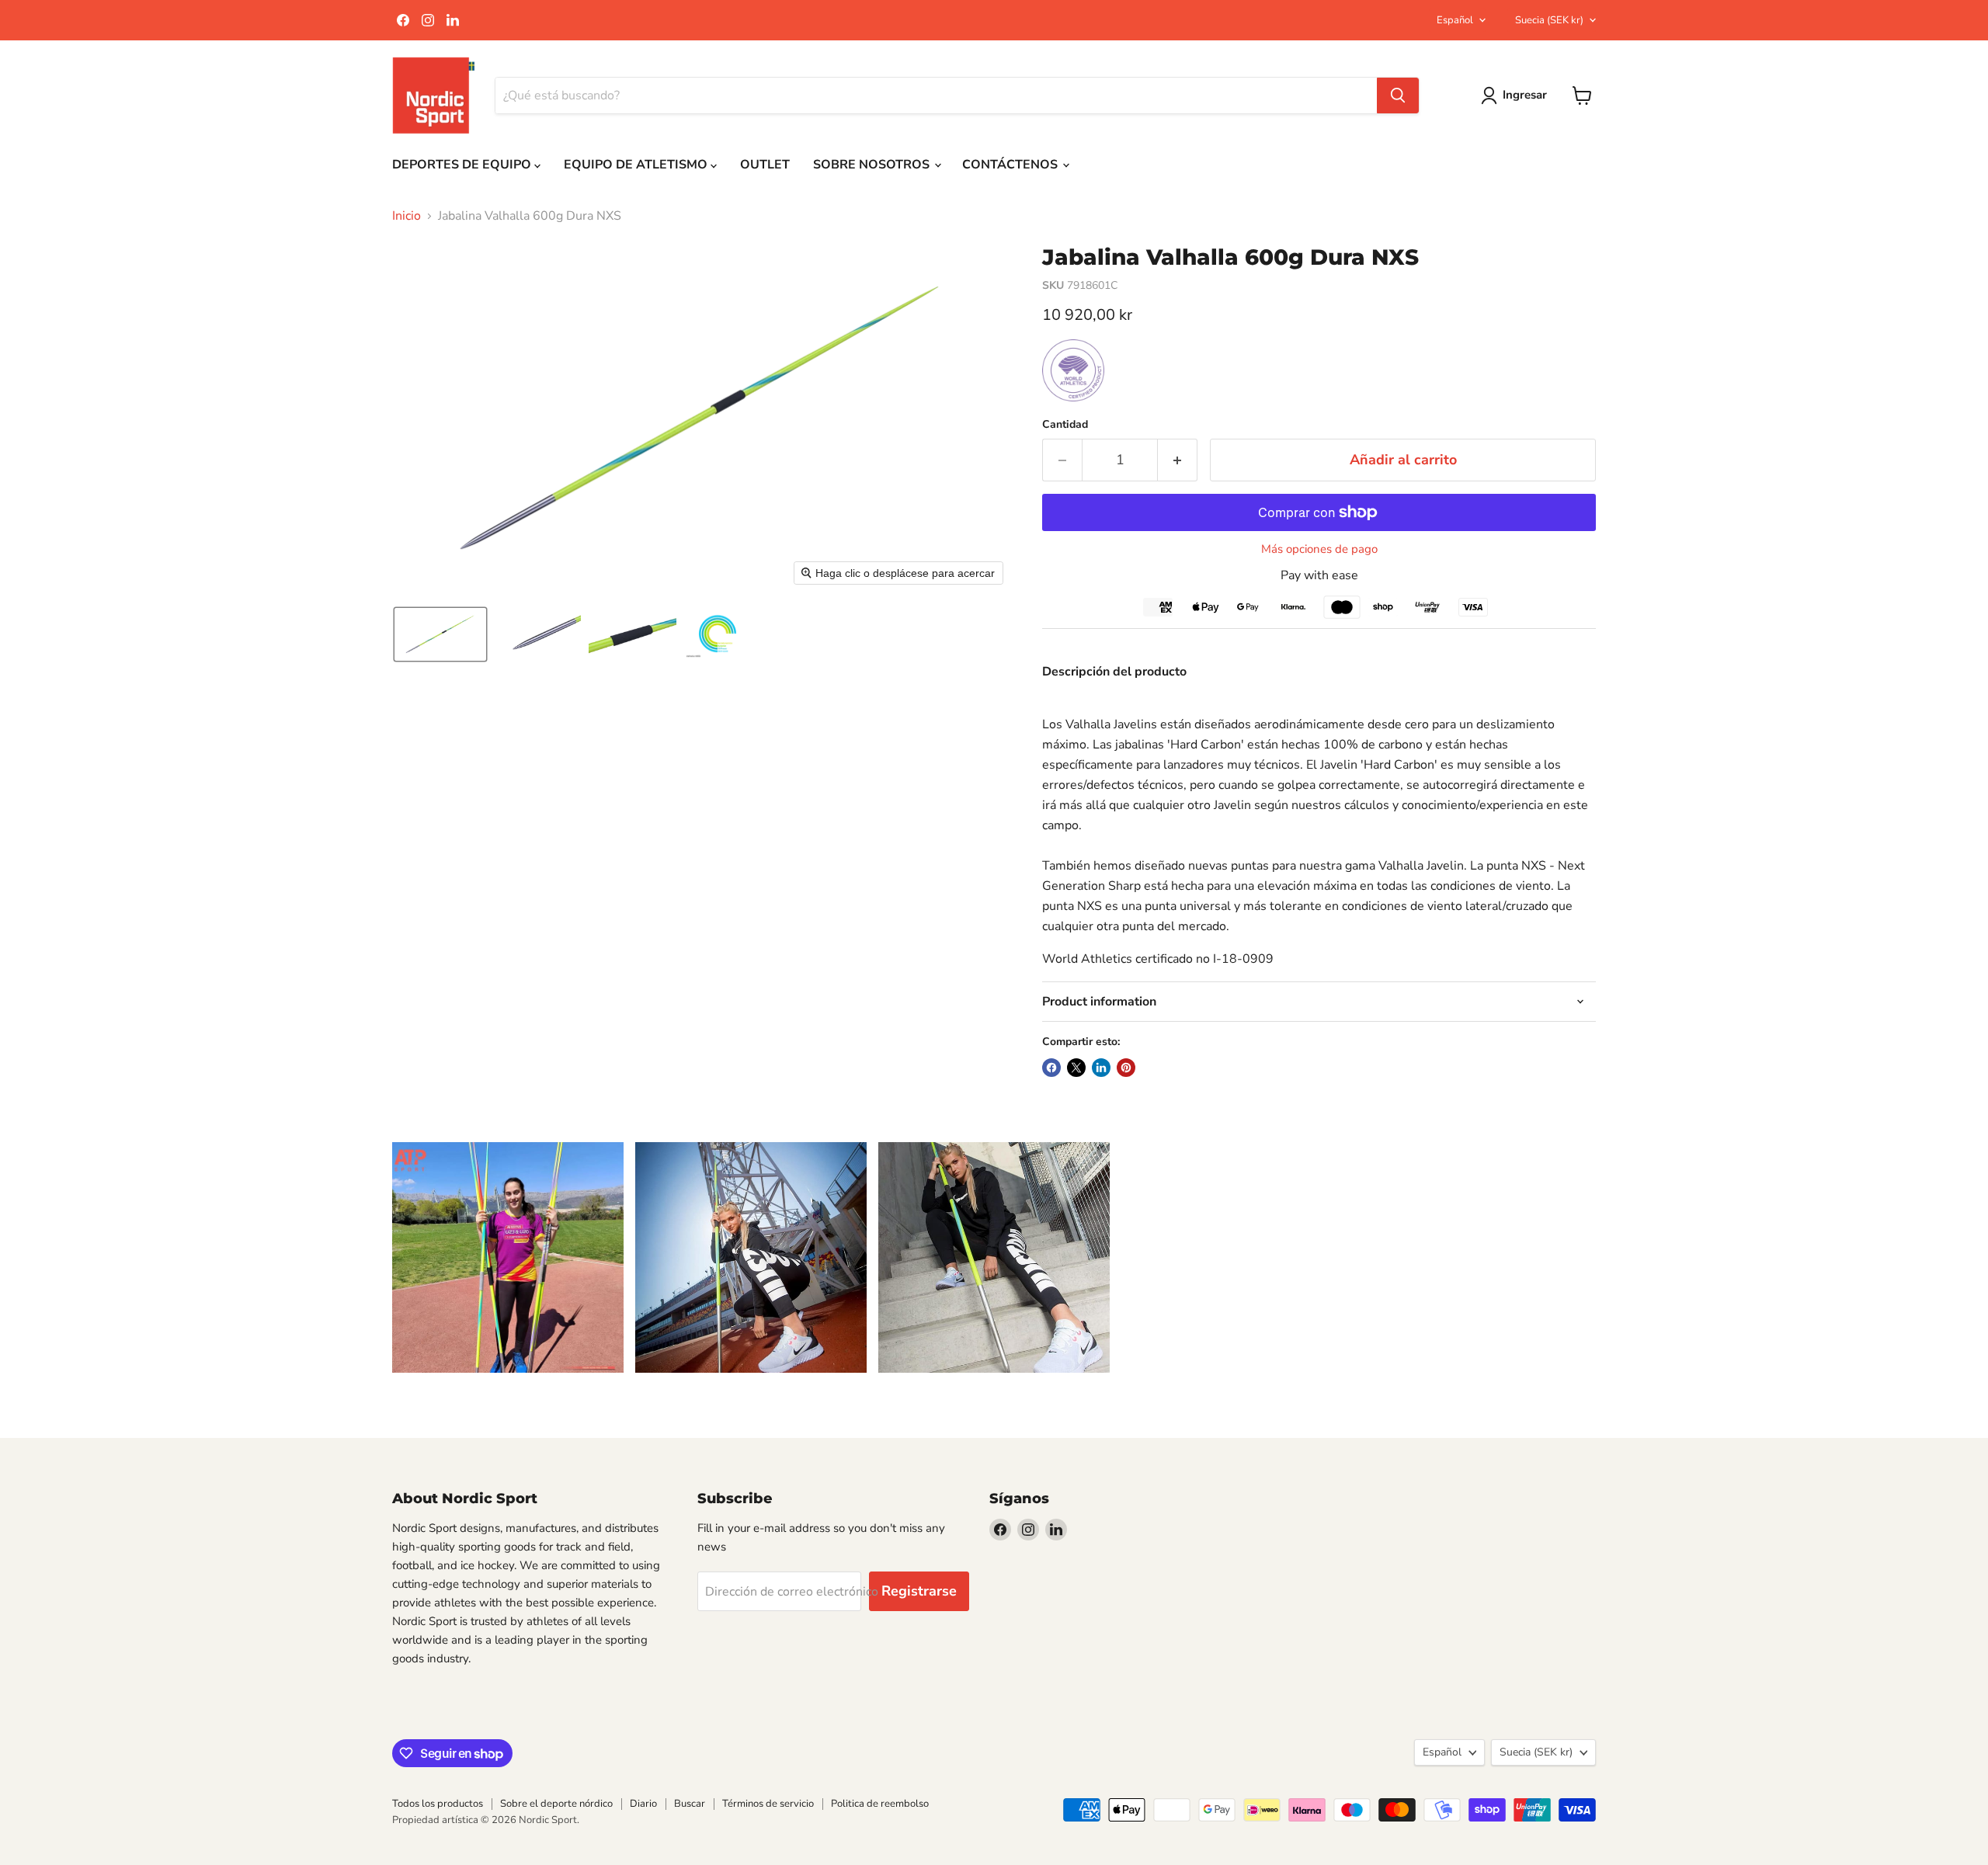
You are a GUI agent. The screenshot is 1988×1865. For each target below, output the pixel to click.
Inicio (407, 216)
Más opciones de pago (1319, 549)
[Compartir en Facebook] (1051, 1068)
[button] (440, 634)
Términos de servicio (768, 1804)
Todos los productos (438, 1804)
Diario (643, 1804)
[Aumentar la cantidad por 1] (1178, 460)
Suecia (1549, 20)
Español (1455, 20)
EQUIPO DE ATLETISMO (637, 165)
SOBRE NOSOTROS (873, 165)
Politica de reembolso (880, 1804)
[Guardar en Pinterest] (1126, 1068)
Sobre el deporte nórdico (556, 1804)
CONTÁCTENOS (1011, 165)
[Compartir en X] (1076, 1068)
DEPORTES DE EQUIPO (463, 165)
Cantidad (1065, 425)
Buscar (690, 1804)
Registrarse (919, 1591)
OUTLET (765, 165)
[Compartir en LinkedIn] (1101, 1068)
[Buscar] (1398, 96)
